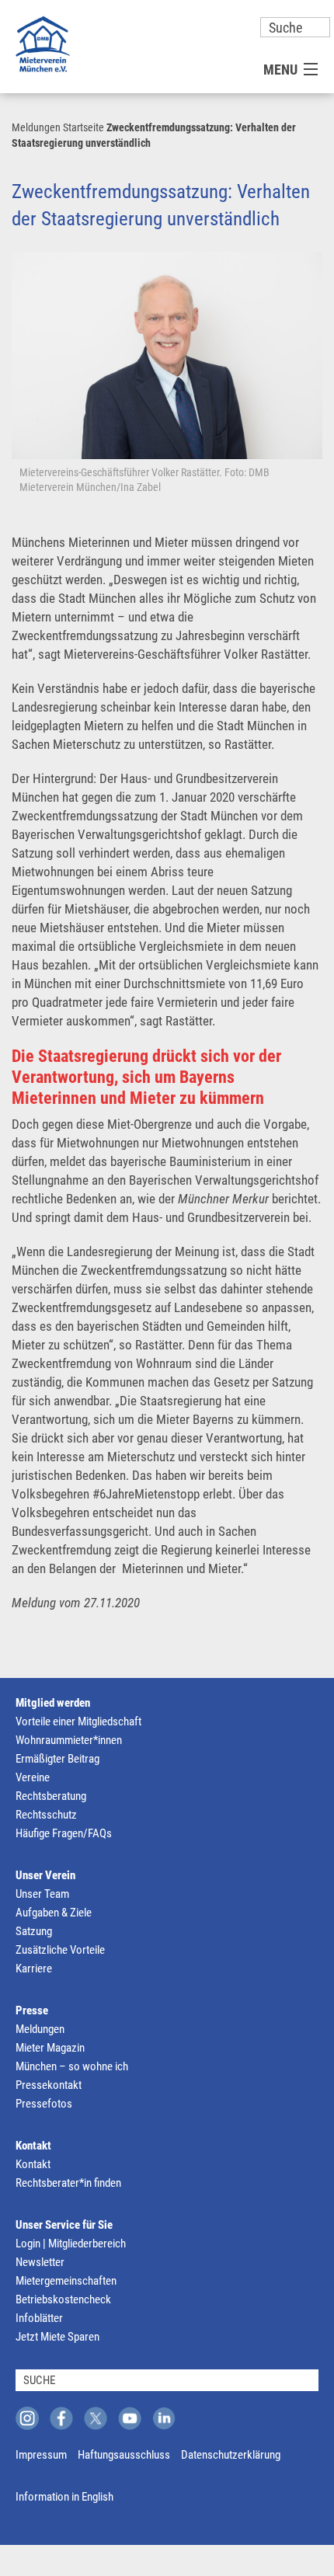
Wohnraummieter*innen (69, 1740)
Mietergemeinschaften (66, 2281)
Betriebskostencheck (63, 2299)
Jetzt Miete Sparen (57, 2337)
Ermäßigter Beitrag (57, 1759)
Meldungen (36, 127)
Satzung (34, 1931)
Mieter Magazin (50, 2048)
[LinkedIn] (164, 2418)
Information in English (64, 2497)
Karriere (34, 1969)
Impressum (41, 2455)
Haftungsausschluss (124, 2455)
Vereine (33, 1777)
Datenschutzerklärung (231, 2455)
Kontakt (33, 2146)
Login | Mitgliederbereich (71, 2244)
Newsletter (40, 2262)
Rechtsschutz (46, 1815)
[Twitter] (96, 2418)
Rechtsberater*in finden (68, 2183)
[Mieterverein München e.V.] (43, 44)
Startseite (83, 127)
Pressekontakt (49, 2085)
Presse (32, 2010)
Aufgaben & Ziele (54, 1913)
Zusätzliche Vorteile (60, 1950)
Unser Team (42, 1894)
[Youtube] (130, 2418)
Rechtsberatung (51, 1796)
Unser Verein (45, 1875)
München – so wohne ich (72, 2066)
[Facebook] (61, 2418)
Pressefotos (44, 2104)
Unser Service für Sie (64, 2225)
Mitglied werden (53, 1703)
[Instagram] (27, 2418)
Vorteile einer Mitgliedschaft (78, 1721)
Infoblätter (39, 2318)
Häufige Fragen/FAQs (64, 1833)
